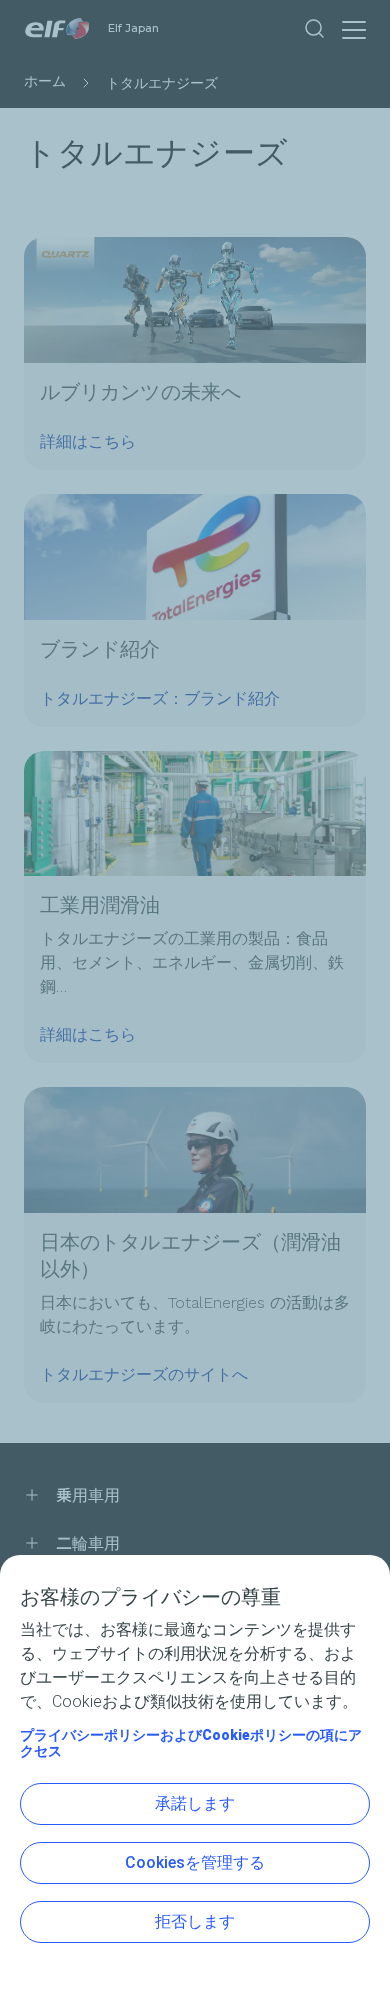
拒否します (195, 1921)
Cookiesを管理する (195, 1862)
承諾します (195, 1803)
